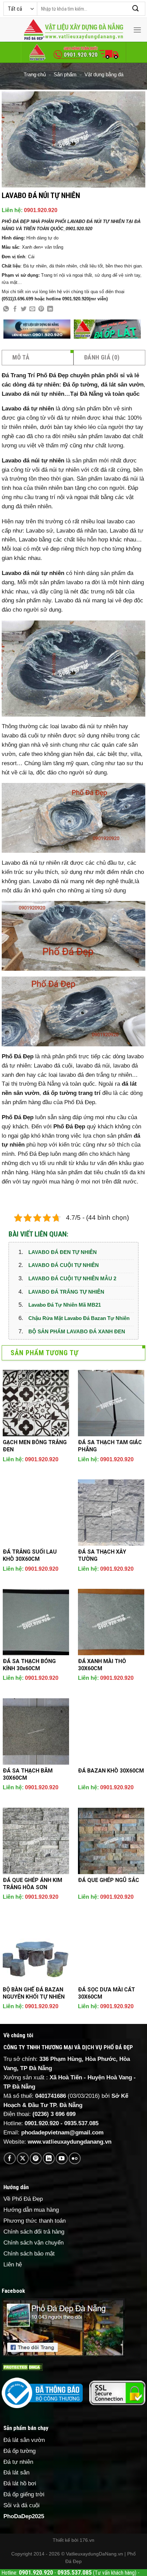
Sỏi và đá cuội (22, 2505)
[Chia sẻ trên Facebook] (15, 309)
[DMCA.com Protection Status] (22, 2367)
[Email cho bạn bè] (32, 309)
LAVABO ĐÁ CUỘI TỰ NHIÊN (64, 1265)
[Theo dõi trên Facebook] (10, 2159)
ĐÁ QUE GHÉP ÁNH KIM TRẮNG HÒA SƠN (32, 1884)
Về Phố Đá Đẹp (23, 2199)
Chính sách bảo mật (29, 2254)
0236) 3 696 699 (55, 2114)
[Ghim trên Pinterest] (41, 309)
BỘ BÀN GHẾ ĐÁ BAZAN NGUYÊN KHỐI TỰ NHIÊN (34, 1993)
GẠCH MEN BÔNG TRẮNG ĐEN (35, 1446)
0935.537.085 (81, 2123)
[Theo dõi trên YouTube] (62, 2159)
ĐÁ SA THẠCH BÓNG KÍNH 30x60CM (29, 1665)
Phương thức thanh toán (35, 2221)
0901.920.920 (41, 210)
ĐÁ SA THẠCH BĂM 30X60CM (28, 1774)
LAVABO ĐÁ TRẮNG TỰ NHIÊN (66, 1292)
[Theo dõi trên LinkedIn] (49, 2159)
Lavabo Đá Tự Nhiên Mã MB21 (65, 1305)
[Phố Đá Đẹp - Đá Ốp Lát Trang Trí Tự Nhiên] (73, 30)
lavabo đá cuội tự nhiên (31, 736)
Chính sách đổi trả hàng (34, 2232)
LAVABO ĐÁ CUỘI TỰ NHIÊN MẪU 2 (72, 1278)
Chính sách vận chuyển (34, 2243)
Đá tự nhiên (18, 2462)
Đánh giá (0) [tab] (102, 357)
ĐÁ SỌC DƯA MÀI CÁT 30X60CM (106, 1993)
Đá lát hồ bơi (20, 2483)
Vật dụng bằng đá (104, 74)
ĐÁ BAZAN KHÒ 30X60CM (111, 1771)
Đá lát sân (16, 2473)
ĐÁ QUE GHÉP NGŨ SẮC (109, 1880)
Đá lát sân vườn (24, 2440)
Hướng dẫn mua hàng (31, 2210)
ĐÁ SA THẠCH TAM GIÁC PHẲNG (110, 1446)
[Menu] (137, 30)
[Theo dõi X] (23, 2159)
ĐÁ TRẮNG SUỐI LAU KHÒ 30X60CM (30, 1555)
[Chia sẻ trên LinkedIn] (50, 309)
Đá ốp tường (19, 2451)
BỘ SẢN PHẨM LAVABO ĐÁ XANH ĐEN (77, 1331)
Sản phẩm (65, 74)
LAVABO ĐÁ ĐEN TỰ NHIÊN (63, 1252)
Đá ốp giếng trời (24, 2494)
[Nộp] (136, 9)
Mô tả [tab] (21, 357)
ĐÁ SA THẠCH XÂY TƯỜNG (102, 1555)
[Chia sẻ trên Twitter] (24, 309)
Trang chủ (35, 74)
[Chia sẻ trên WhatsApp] (6, 309)
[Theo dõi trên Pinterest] (36, 2159)
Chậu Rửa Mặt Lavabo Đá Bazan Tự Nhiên (79, 1318)
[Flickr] (75, 2159)
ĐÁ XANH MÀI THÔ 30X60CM (102, 1665)
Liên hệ (13, 2265)
